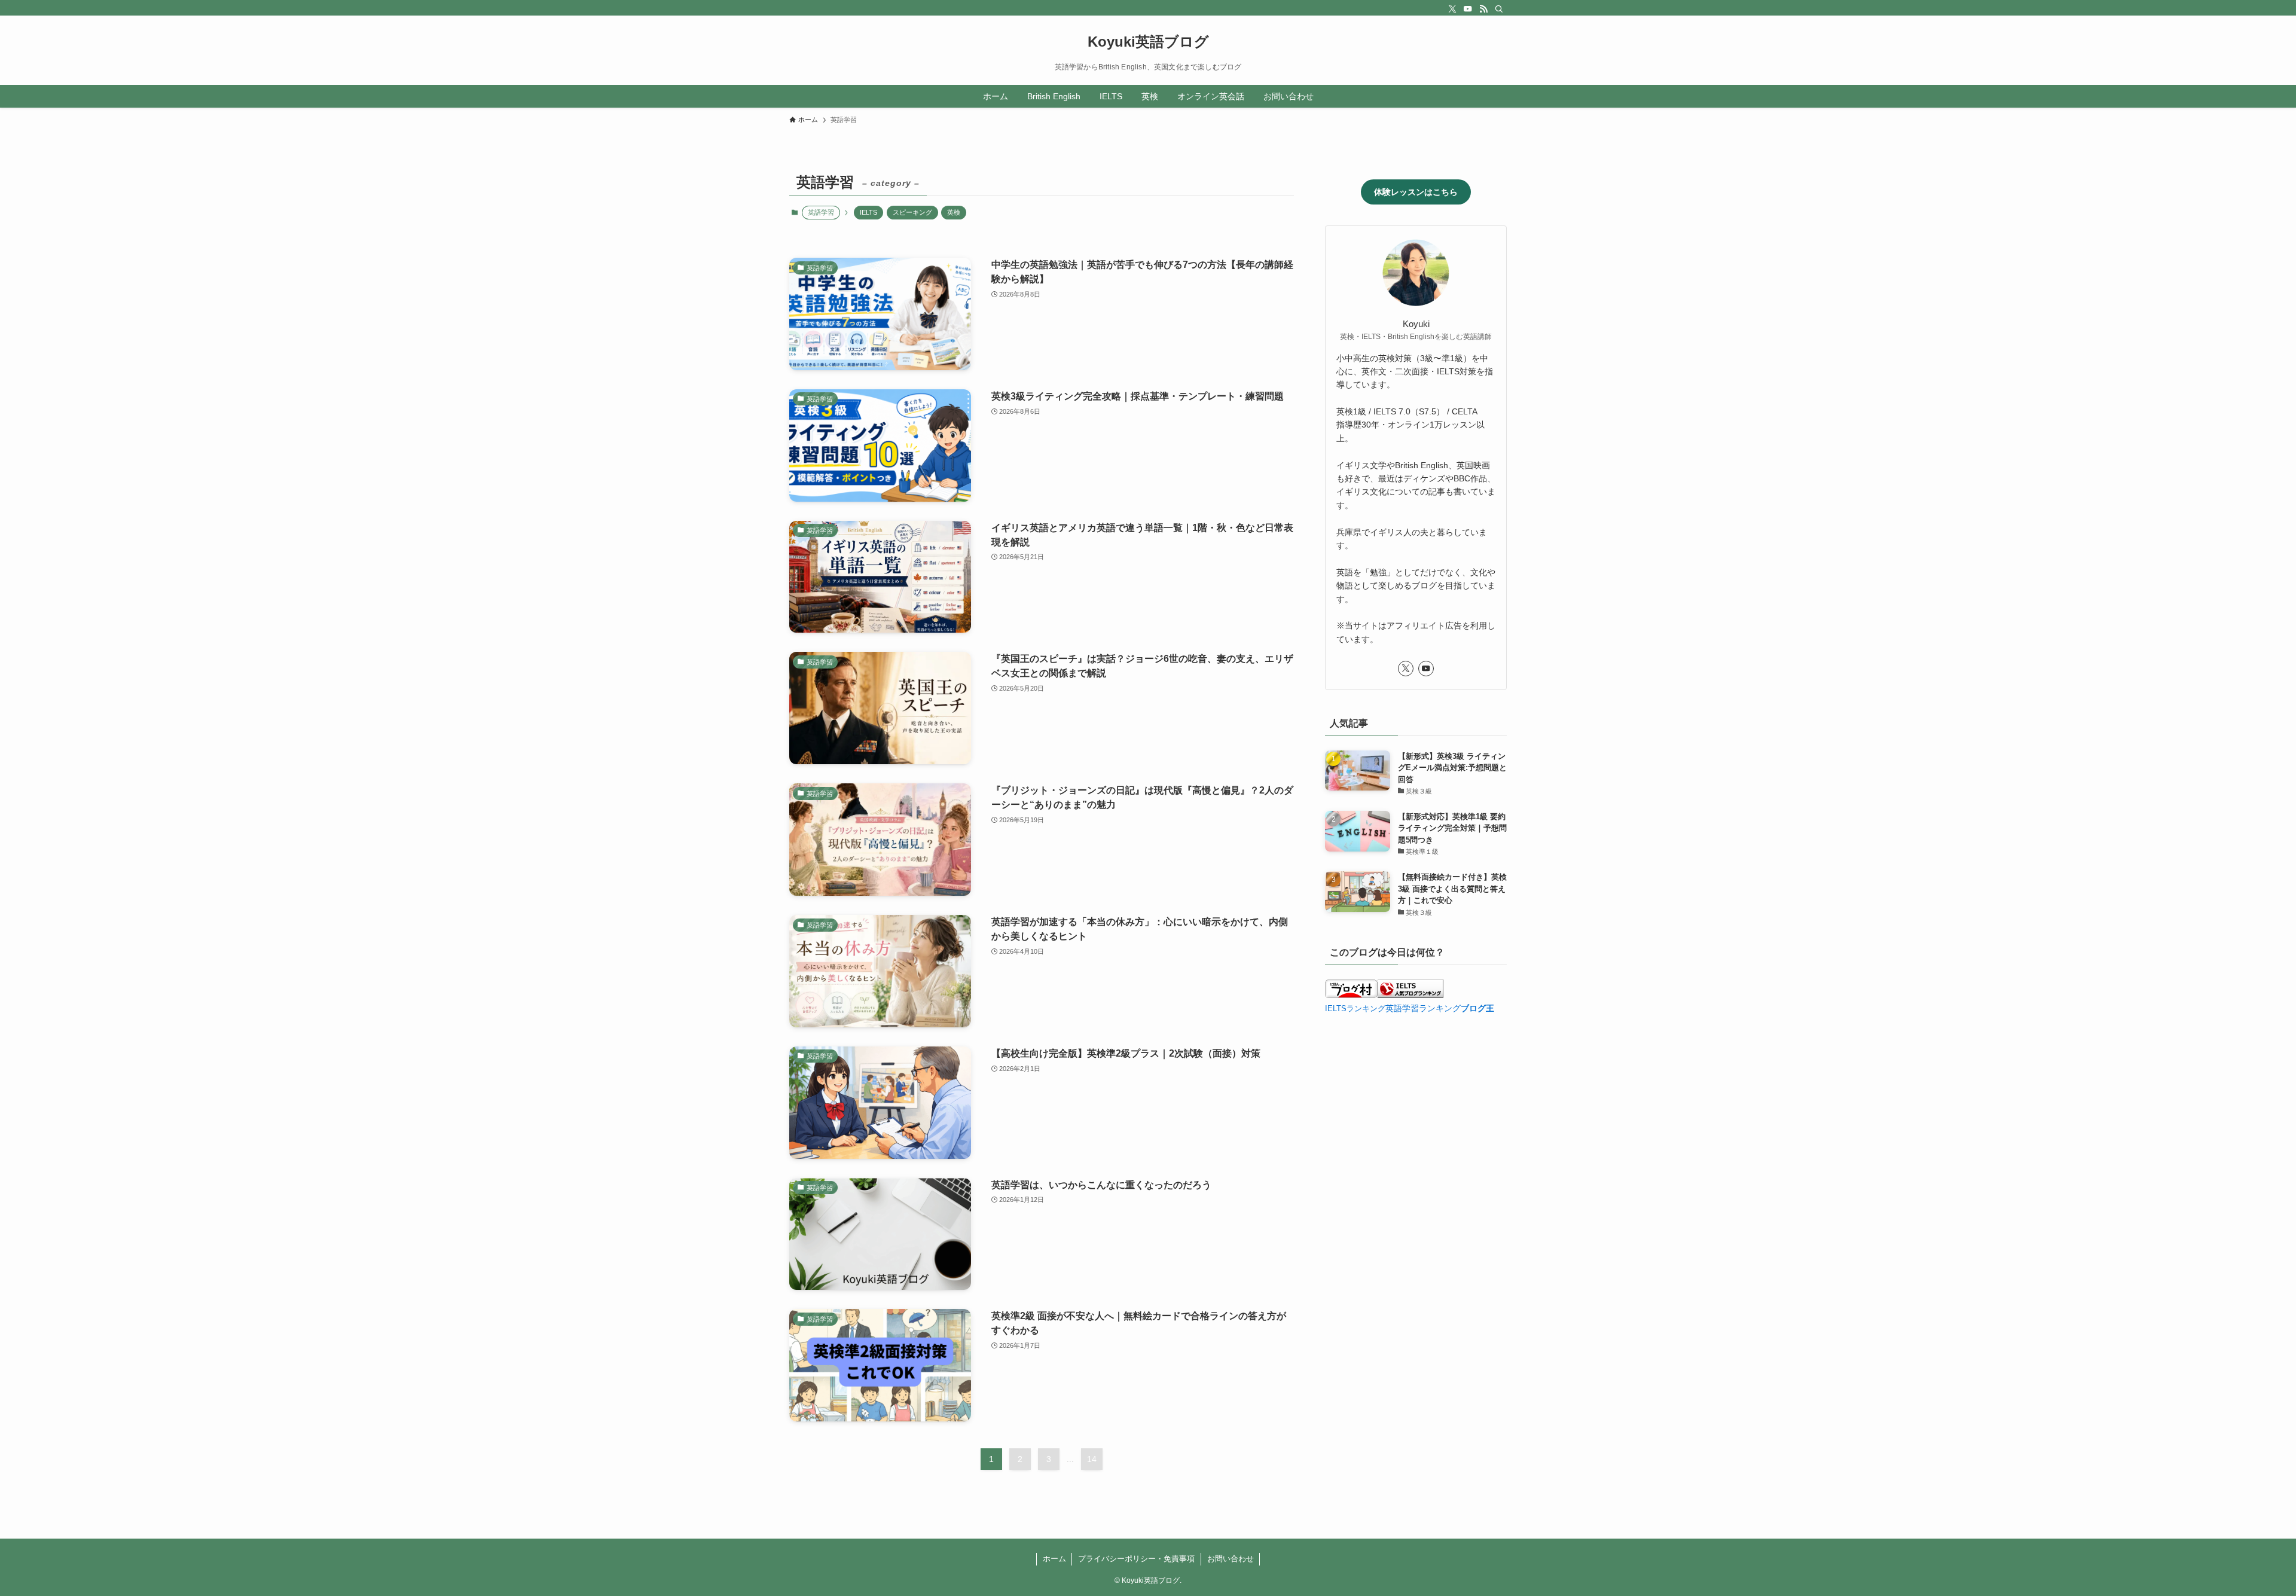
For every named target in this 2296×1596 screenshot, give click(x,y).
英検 (954, 212)
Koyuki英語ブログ (1148, 42)
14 (1092, 1459)
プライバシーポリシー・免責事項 (1136, 1559)
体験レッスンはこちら (1416, 192)
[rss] (1483, 9)
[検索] (1499, 9)
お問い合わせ (1231, 1559)
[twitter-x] (1452, 9)
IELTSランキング (1355, 1009)
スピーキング (912, 212)
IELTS (868, 212)
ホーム (1054, 1559)
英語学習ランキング (1423, 1008)
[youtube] (1468, 9)
